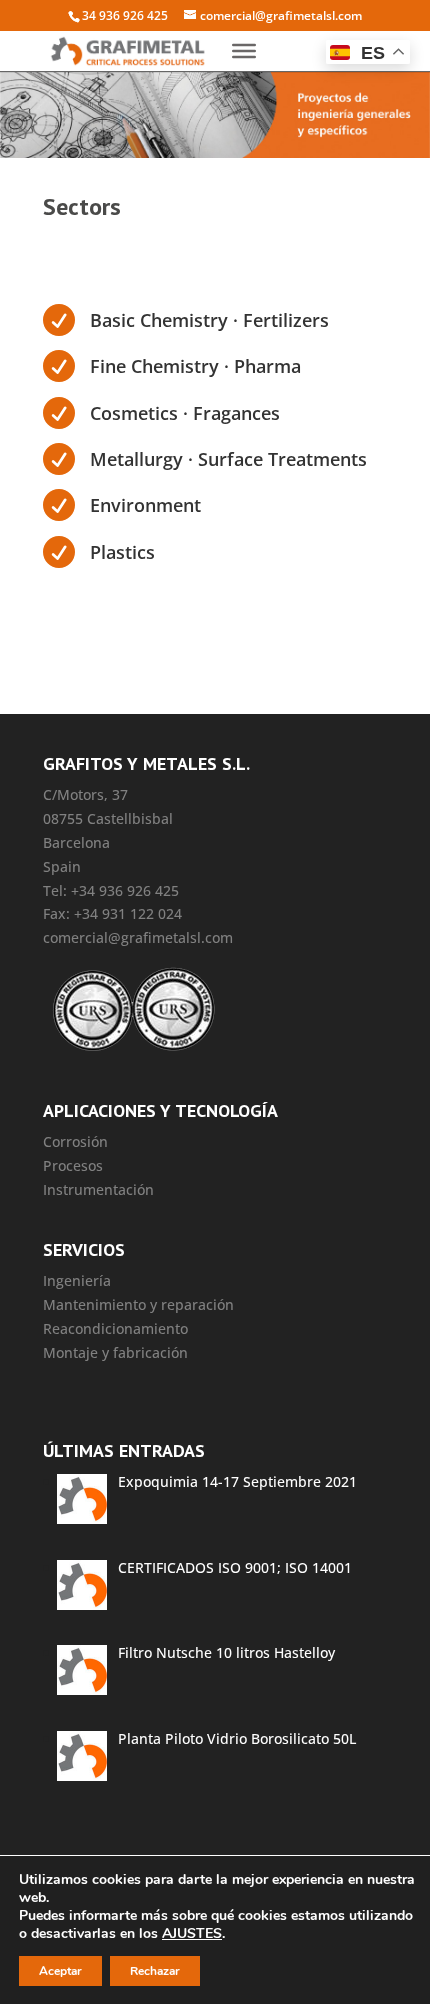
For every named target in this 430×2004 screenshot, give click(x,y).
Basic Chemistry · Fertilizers (209, 320)
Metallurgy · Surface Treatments (228, 459)
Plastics (122, 552)
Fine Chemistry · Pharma (195, 366)
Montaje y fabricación (115, 1352)
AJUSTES (192, 1934)
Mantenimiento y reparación (138, 1304)
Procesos (73, 1165)
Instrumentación (98, 1189)
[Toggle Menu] (244, 51)
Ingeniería (77, 1280)
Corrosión (75, 1141)
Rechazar (155, 1971)
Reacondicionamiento (115, 1328)
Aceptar (60, 1971)
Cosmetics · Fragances (185, 413)
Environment (145, 505)
